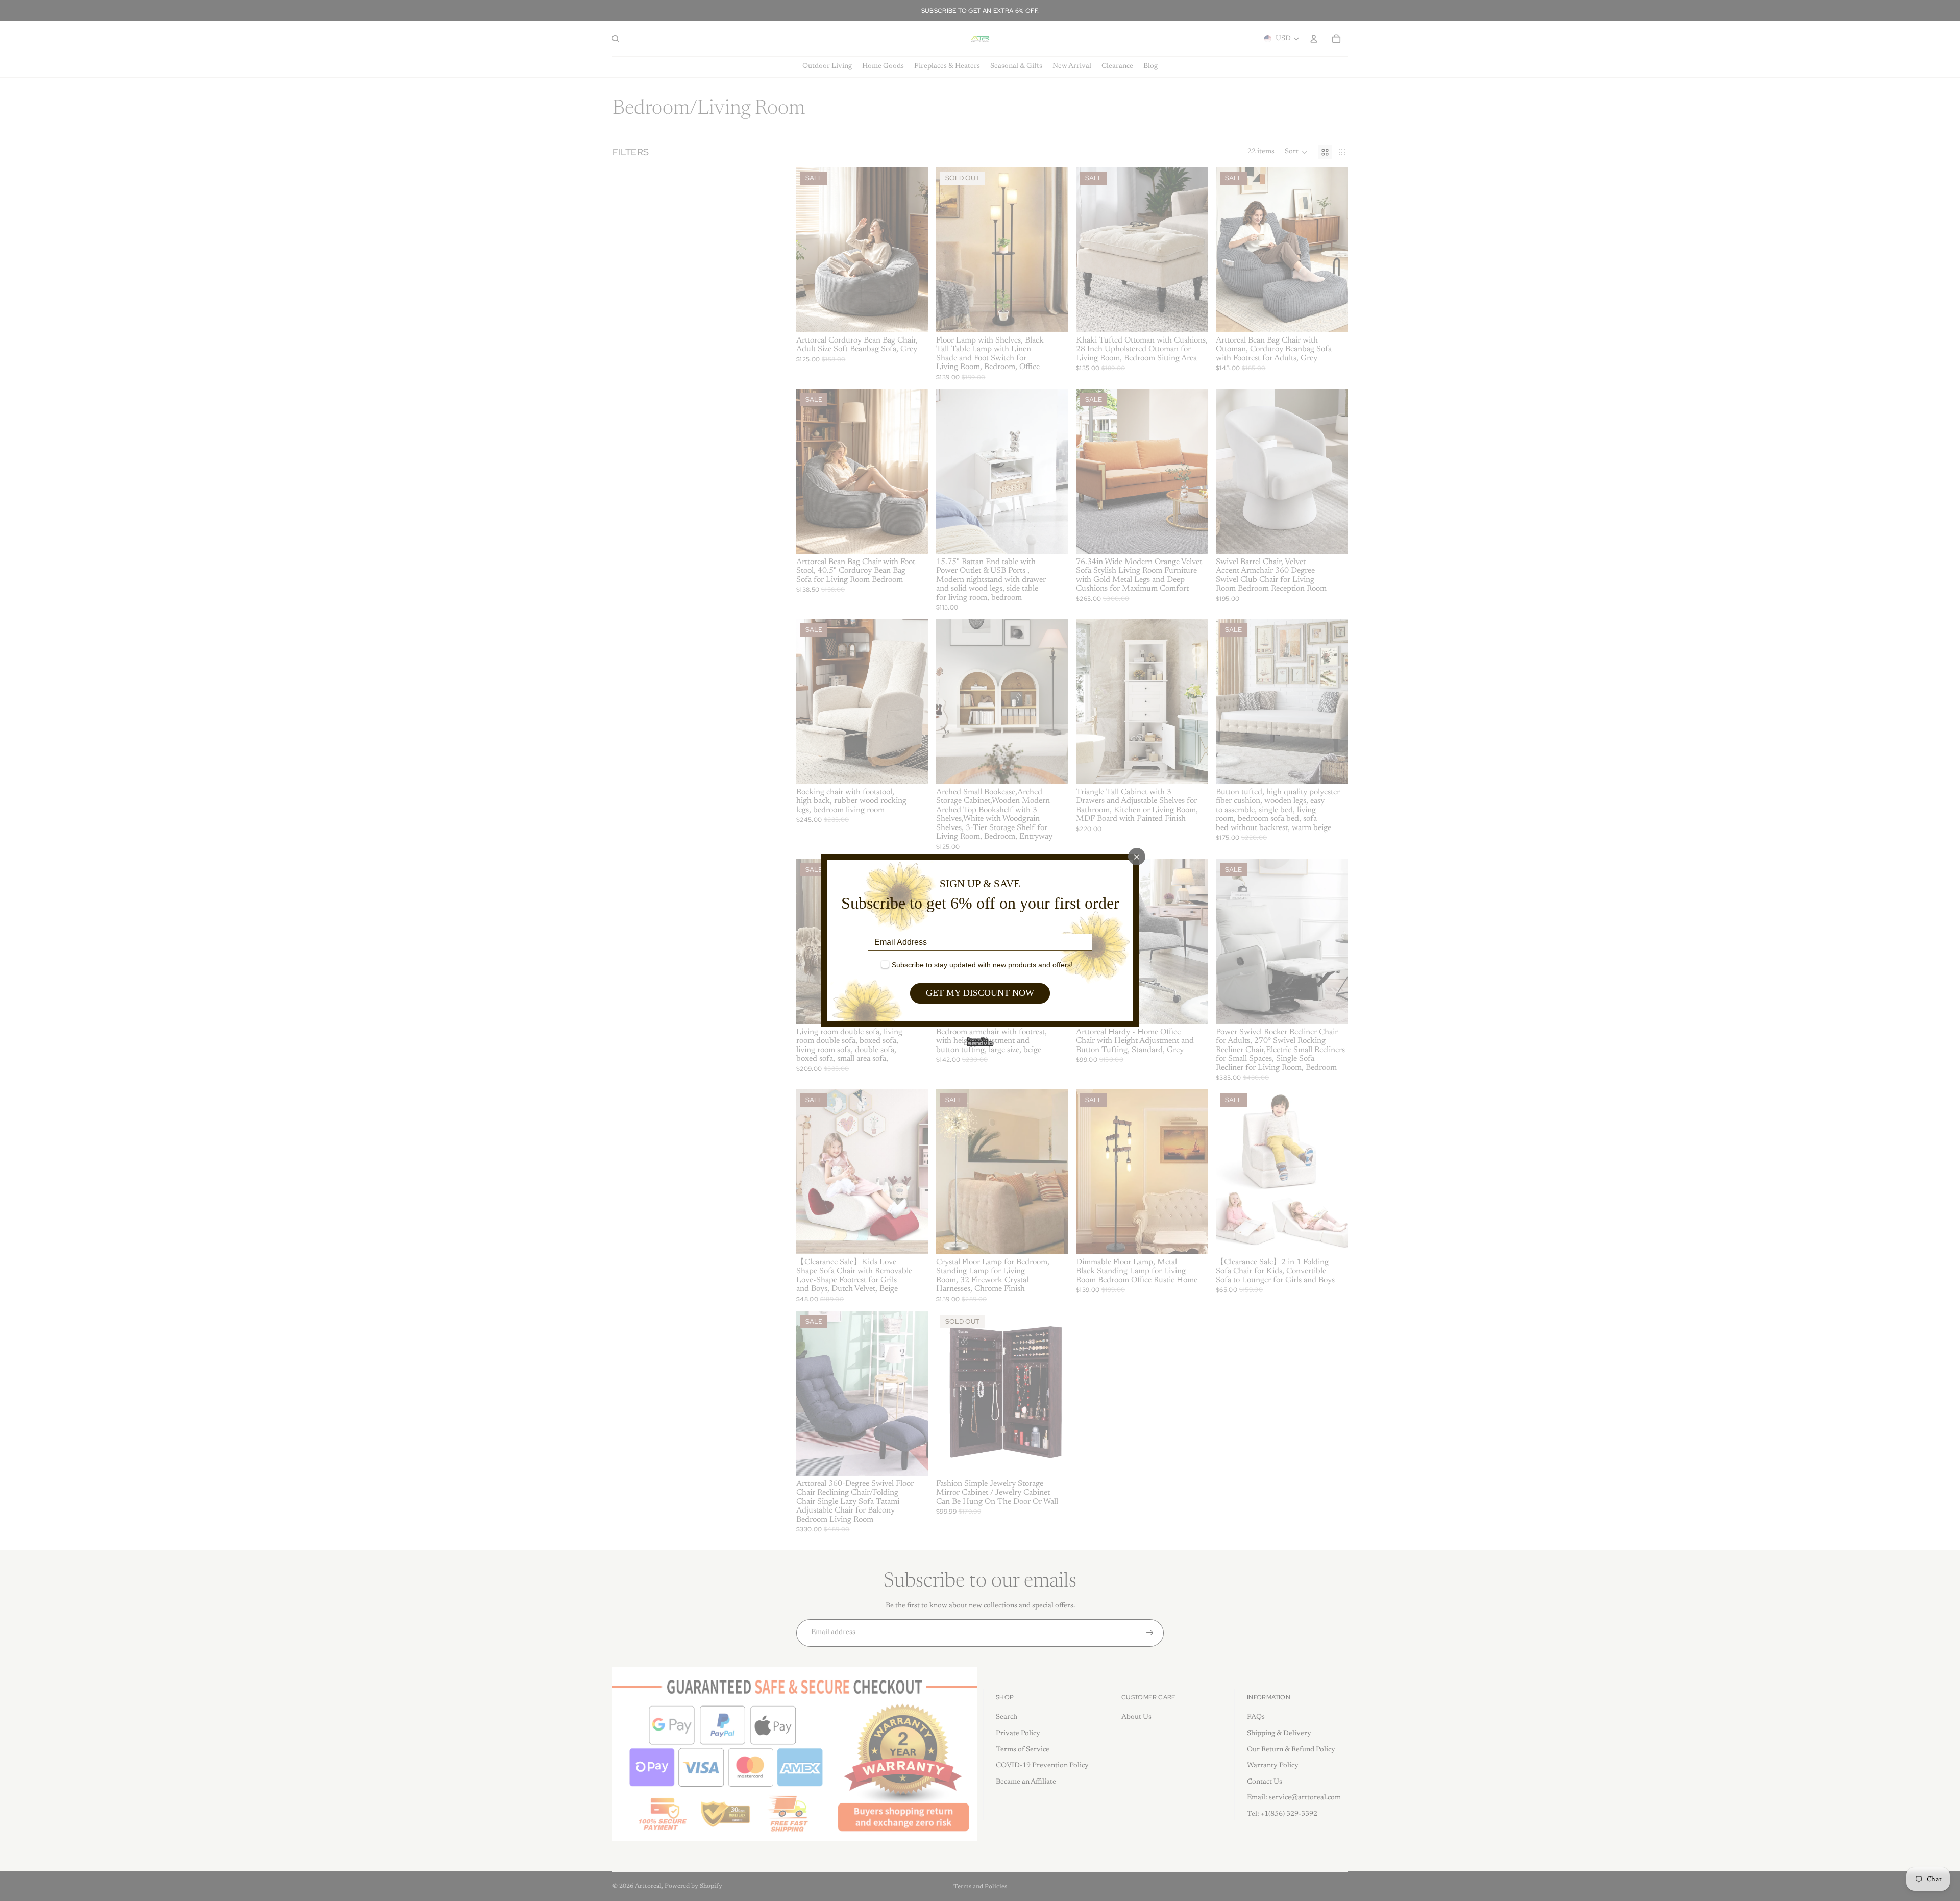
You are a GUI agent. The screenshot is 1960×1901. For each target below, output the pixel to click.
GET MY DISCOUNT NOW (980, 993)
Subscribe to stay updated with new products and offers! (982, 965)
